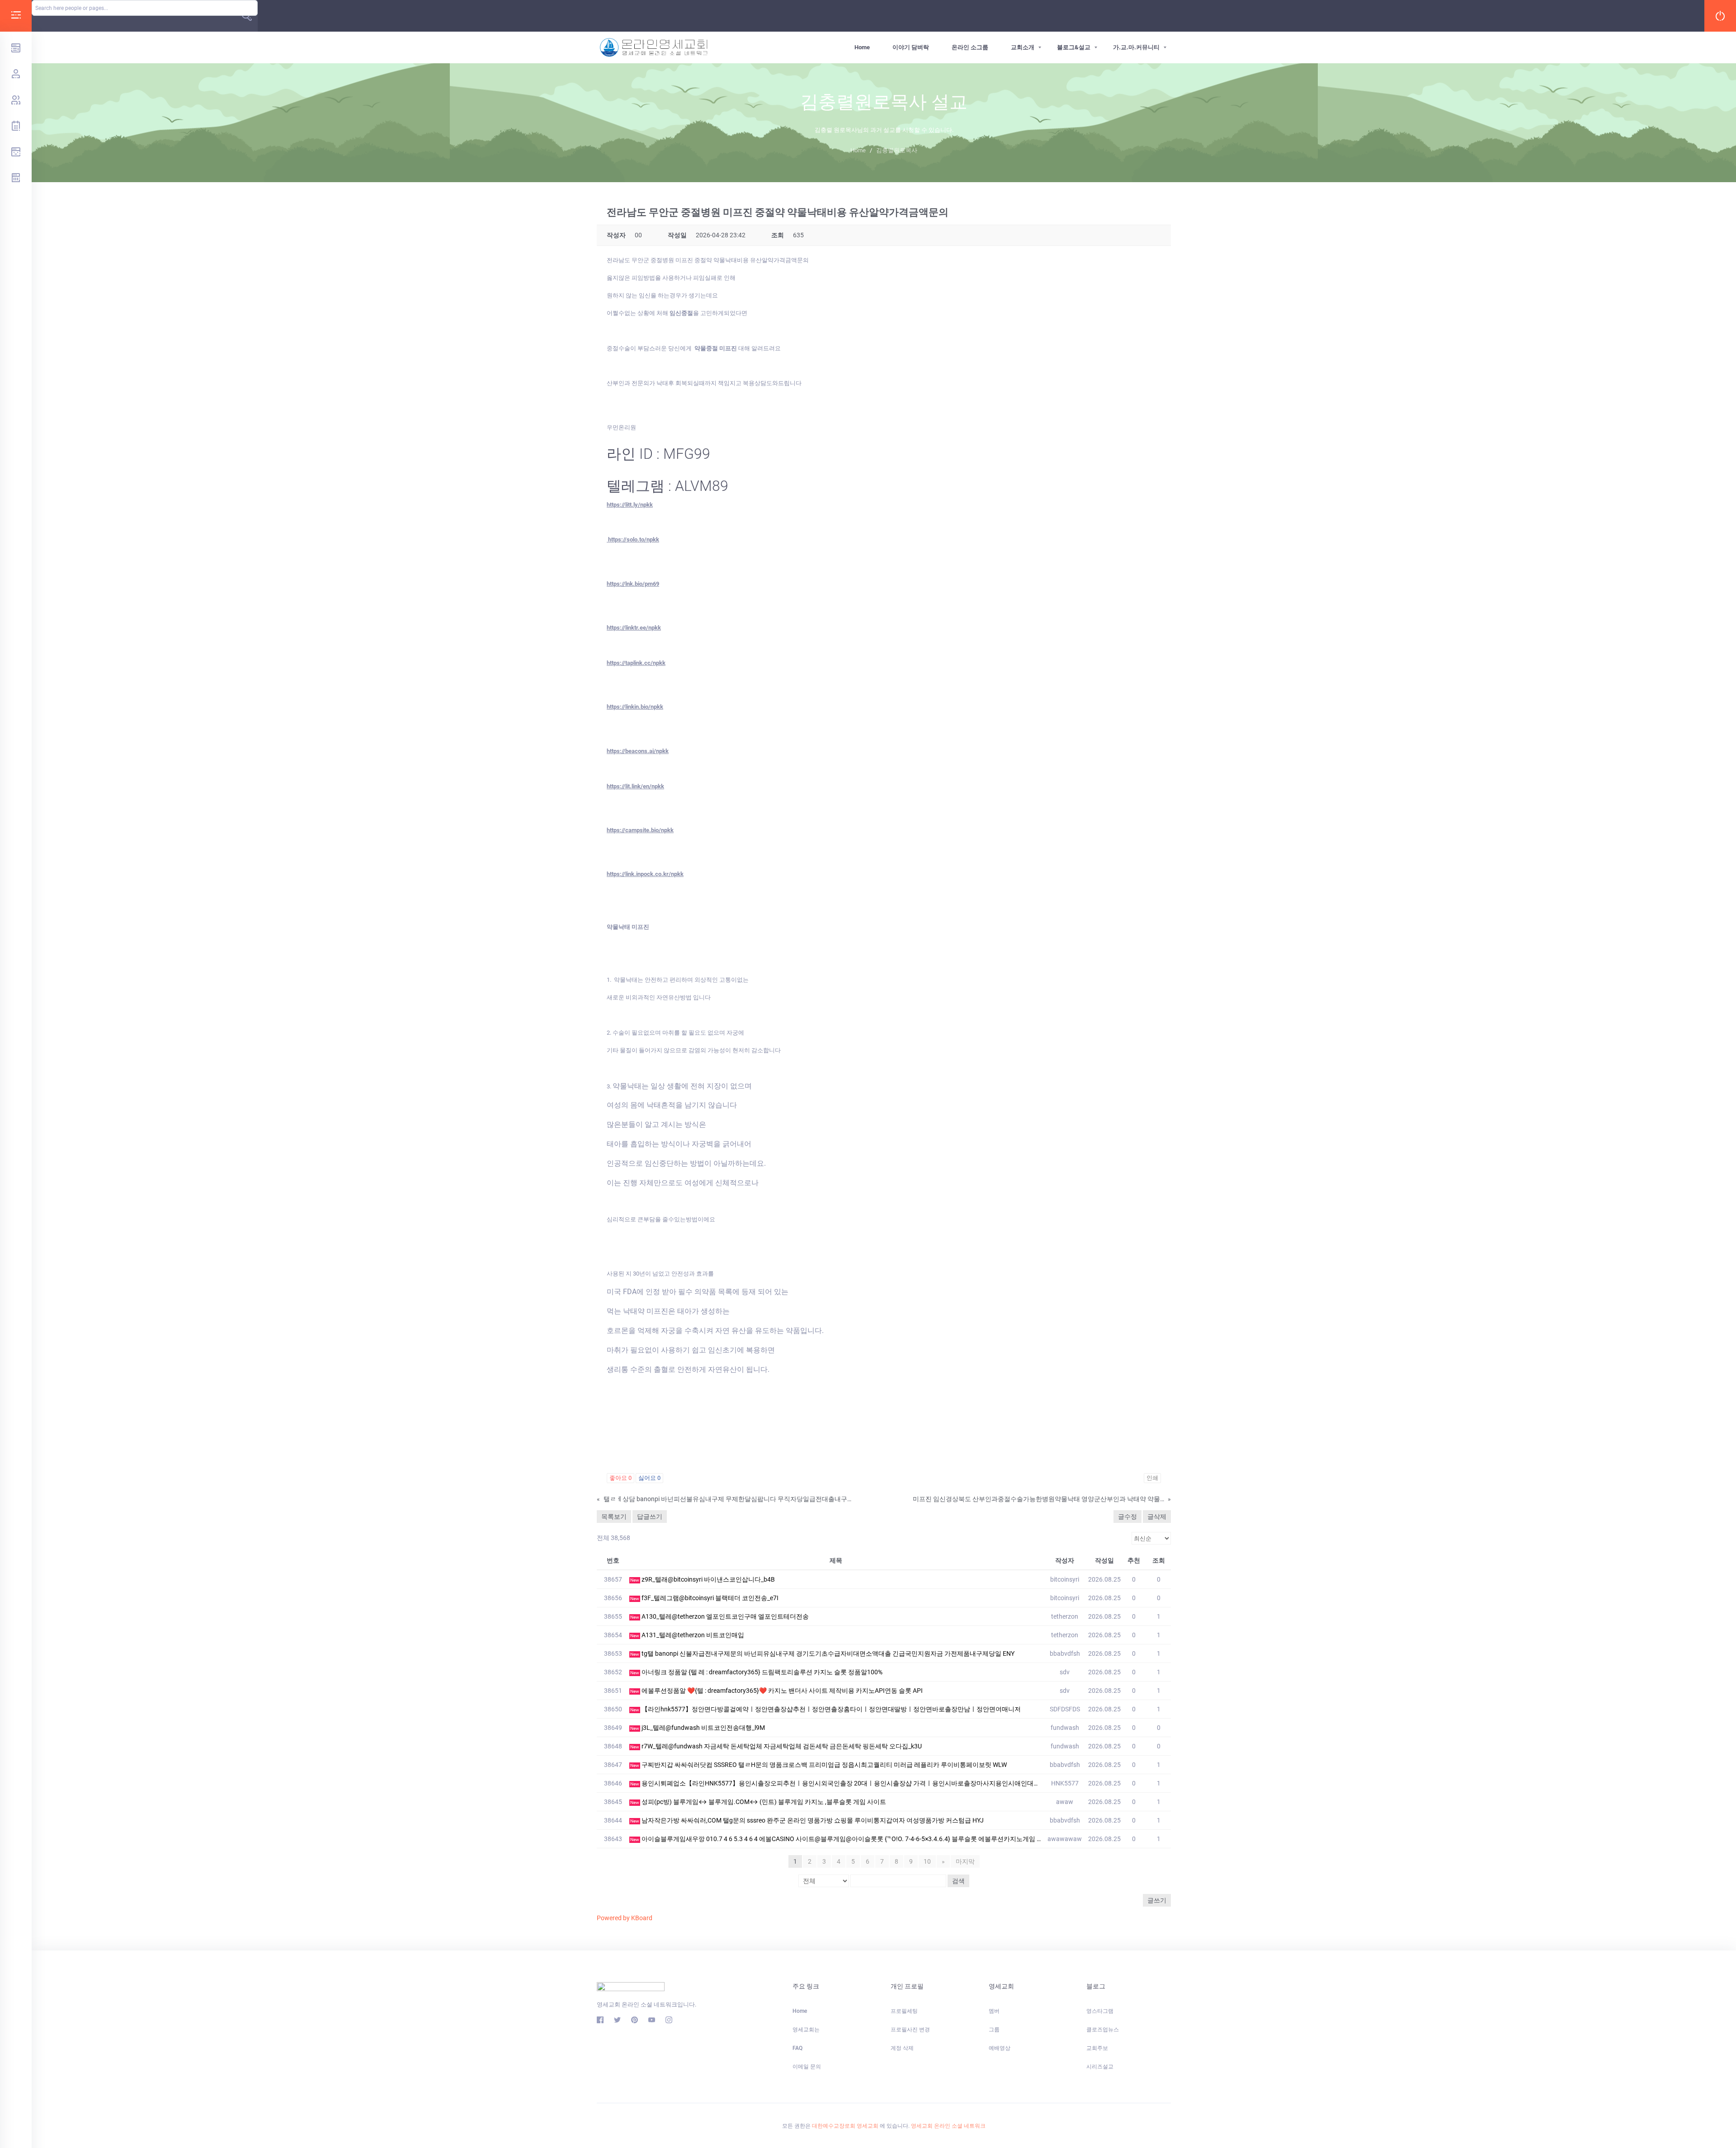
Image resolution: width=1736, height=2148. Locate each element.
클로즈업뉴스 (1103, 2030)
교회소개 (1023, 47)
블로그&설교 (1074, 47)
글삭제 (1157, 1517)
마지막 (965, 1861)
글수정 (1127, 1517)
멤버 (994, 2011)
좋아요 (620, 1478)
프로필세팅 (904, 2011)
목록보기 (614, 1517)
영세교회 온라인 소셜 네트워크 (948, 2126)
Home (862, 47)
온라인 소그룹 (970, 47)
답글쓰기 (650, 1517)
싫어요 (649, 1478)
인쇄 (1152, 1478)
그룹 (994, 2030)
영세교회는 (806, 2030)
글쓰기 (1157, 1900)
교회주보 (1097, 2048)
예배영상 (1000, 2048)
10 (927, 1861)
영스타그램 (1100, 2011)
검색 (958, 1881)
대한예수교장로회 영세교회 (845, 2126)
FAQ (797, 2048)
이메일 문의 (807, 2067)
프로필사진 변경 (910, 2030)
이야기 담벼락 (911, 47)
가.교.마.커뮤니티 (1136, 47)
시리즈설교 (1100, 2067)
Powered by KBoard (625, 1918)
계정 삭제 (902, 2048)
